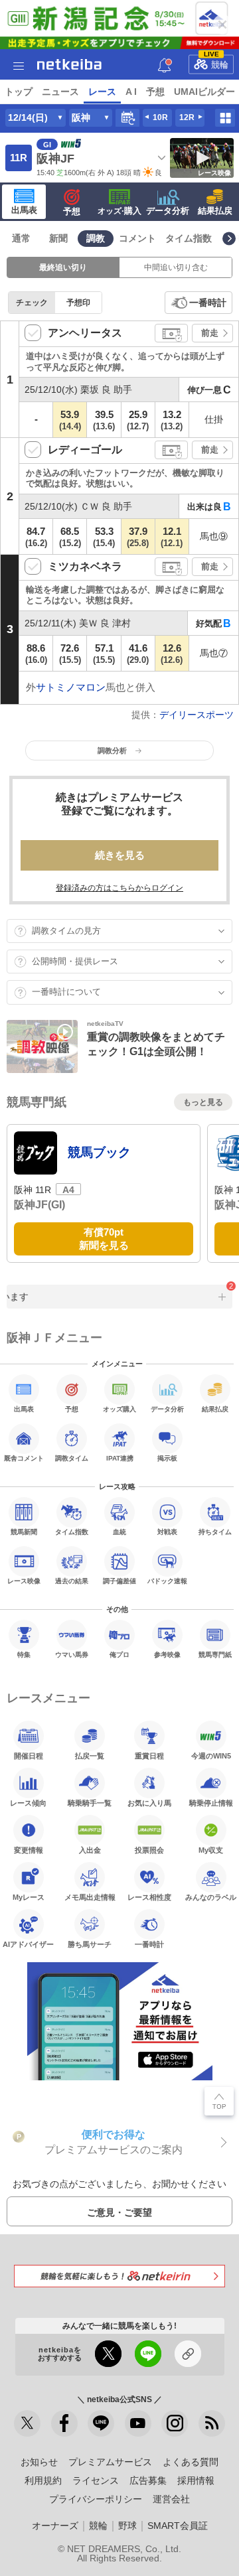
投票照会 (149, 1850)
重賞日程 (149, 1756)
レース (102, 92)
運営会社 (171, 2499)
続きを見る (120, 855)
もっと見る (203, 1102)
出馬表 (24, 210)
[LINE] (101, 2423)
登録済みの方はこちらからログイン (119, 888)
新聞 (58, 238)
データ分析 (168, 211)
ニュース (60, 92)
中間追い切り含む (176, 267)
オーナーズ (55, 2526)
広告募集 (148, 2480)
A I (131, 92)
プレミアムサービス (110, 2462)
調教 (96, 238)
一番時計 (208, 303)
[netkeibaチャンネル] (138, 2423)
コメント (137, 238)
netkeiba (69, 64)
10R (160, 117)
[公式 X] (27, 2423)
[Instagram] (175, 2423)
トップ (19, 92)
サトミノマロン (71, 687)
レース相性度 (149, 1897)
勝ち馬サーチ (90, 1944)
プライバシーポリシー (96, 2499)
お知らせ (39, 2462)
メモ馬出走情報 (90, 1897)
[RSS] (212, 2423)
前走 (210, 333)
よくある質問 (191, 2462)
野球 (127, 2526)
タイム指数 (189, 238)
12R (187, 117)
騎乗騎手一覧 (90, 1803)
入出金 (90, 1850)
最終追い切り (63, 267)
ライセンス (96, 2480)
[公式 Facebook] (64, 2423)
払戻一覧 (90, 1756)
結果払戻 (215, 211)
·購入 (119, 211)
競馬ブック (99, 1152)
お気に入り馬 (149, 1803)
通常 (21, 238)
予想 (155, 92)
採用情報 (196, 2480)
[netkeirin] (119, 2276)
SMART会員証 (178, 2526)
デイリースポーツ (197, 715)
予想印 (78, 303)
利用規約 (43, 2480)
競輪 (216, 62)
